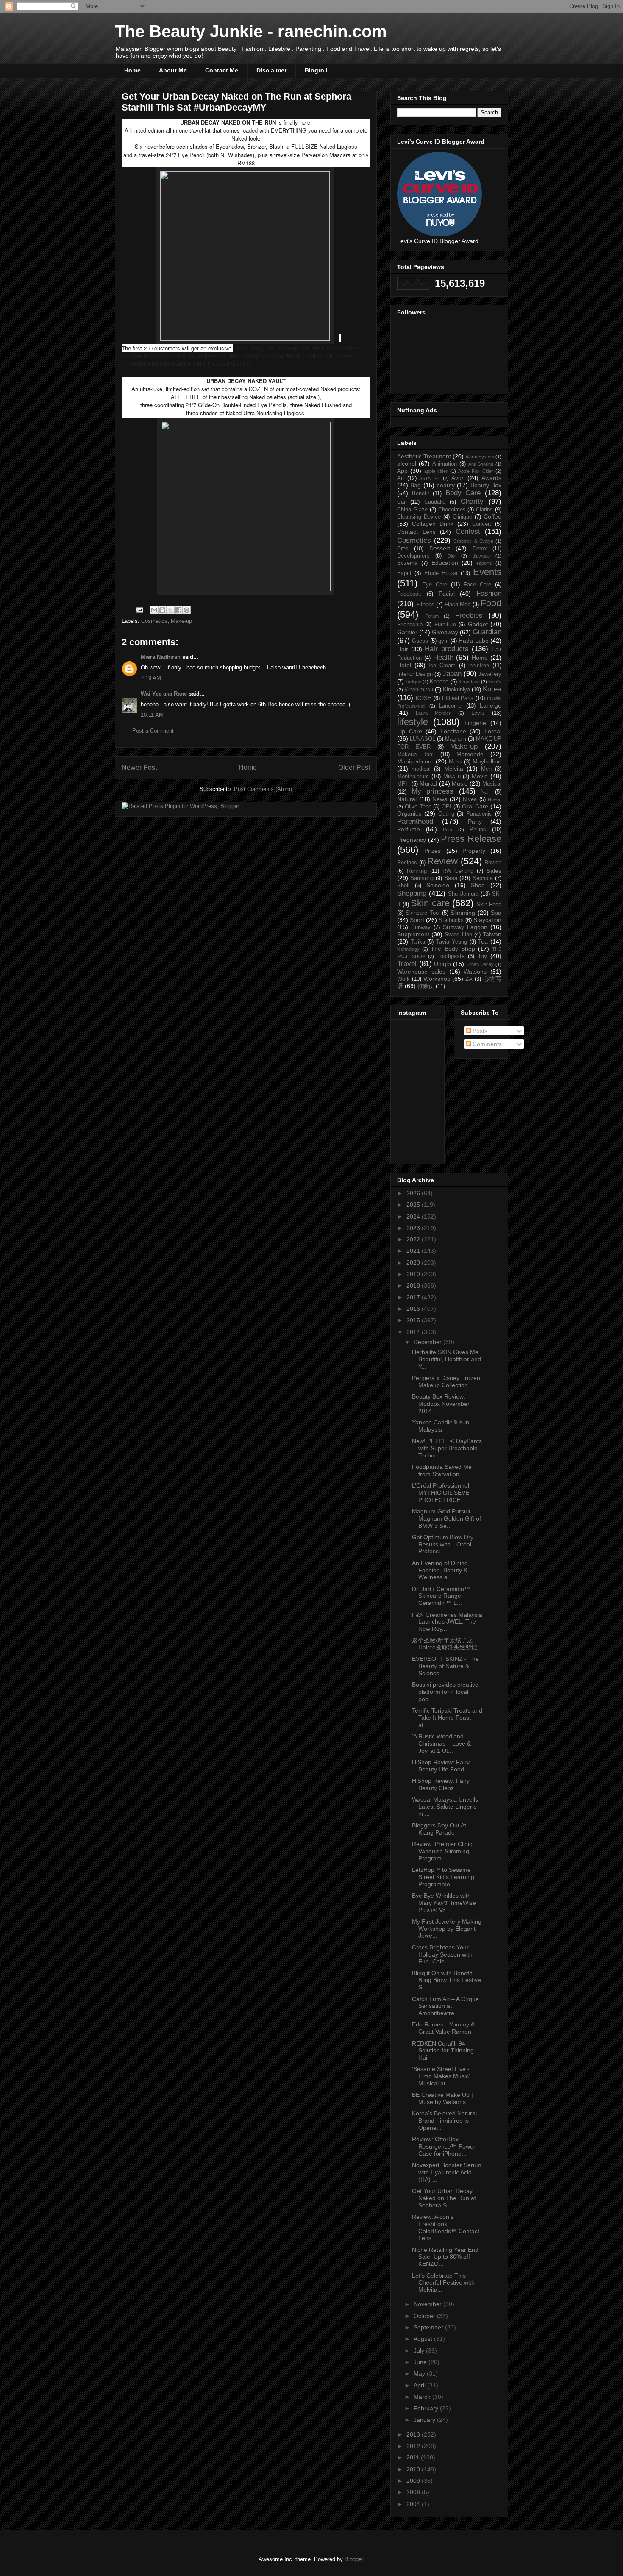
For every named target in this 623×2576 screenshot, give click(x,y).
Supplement (413, 934)
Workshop (437, 979)
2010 (414, 2469)
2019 (414, 1274)
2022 (414, 1239)
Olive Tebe (418, 807)
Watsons (475, 972)
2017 (414, 1297)
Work (403, 979)
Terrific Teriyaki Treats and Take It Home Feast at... (447, 1718)
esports (484, 563)
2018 (414, 1285)
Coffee (492, 516)
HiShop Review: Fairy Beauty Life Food (441, 1766)
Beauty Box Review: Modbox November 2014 (441, 1404)
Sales (494, 871)
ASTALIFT (430, 478)
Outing (446, 814)
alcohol (407, 464)
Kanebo (439, 682)
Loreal (493, 731)
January (425, 2420)
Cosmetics (154, 621)
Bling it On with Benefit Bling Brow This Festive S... (446, 1980)
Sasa (451, 878)
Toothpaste (451, 956)
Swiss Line (458, 935)
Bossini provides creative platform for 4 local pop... (445, 1692)
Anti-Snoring (481, 464)
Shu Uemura (463, 894)
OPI (446, 807)
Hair (403, 649)
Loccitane (453, 731)
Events (487, 572)
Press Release (471, 839)
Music (460, 783)
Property (474, 851)
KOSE (424, 698)
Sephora (483, 878)
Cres (403, 549)
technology (408, 949)
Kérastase (469, 682)
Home (132, 70)
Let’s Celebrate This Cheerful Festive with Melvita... (443, 2283)
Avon (458, 478)
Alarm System (480, 457)
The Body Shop (453, 949)
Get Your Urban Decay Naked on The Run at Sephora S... (444, 2198)
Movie (480, 776)
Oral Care (475, 806)
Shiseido (438, 885)
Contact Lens (416, 532)
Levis (478, 713)
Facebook (409, 594)
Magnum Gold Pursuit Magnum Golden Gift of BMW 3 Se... (446, 1518)
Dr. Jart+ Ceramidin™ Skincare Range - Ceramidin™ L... (441, 1596)
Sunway (421, 927)
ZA (469, 979)
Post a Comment (153, 731)
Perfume (409, 829)
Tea (483, 941)
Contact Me (222, 70)
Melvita (454, 769)
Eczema (407, 563)
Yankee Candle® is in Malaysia (441, 1426)
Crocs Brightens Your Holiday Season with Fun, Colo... (442, 1954)
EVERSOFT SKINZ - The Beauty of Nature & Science (445, 1666)
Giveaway (445, 632)
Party (475, 822)
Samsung (422, 878)
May (420, 2373)
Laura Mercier (433, 713)
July (420, 2351)
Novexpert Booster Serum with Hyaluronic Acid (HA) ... (447, 2172)
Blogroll (316, 70)
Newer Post (139, 768)
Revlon (493, 863)
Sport (417, 920)
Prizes (432, 851)
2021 (414, 1251)
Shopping (412, 893)
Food (491, 603)
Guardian (487, 632)
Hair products (447, 649)
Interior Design (415, 674)
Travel (407, 964)
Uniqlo (442, 964)
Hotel (404, 665)
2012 (414, 2446)
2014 (414, 1332)
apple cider (436, 471)
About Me (173, 70)
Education (445, 563)
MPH (403, 784)
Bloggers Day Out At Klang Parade (439, 1829)
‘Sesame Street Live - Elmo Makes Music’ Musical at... (441, 2076)
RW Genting (458, 871)
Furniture (445, 625)
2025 (414, 1205)
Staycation (487, 920)
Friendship (410, 625)
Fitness (425, 605)
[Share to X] (170, 610)
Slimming (463, 913)
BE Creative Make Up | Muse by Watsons (442, 2098)
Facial (447, 594)
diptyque (481, 556)
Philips (478, 830)
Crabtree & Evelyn (473, 541)
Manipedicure (415, 761)
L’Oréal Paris (458, 698)
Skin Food (489, 905)
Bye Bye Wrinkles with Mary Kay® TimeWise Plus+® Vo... (444, 1903)
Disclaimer (271, 70)
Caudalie (435, 502)
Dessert (440, 548)
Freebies (469, 615)
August (424, 2339)
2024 (414, 1216)
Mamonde (470, 754)
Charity (472, 501)
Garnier (407, 632)
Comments (486, 1044)
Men (486, 769)
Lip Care (410, 731)
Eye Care (435, 585)
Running (417, 871)
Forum (432, 616)
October (425, 2316)
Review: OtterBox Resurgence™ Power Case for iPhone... (444, 2146)
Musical (492, 784)
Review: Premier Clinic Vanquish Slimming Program (442, 1851)
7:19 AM (151, 678)
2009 (414, 2481)
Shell (403, 885)
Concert (482, 524)
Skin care (430, 903)
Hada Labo (473, 641)
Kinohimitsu (419, 690)
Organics (409, 813)
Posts (479, 1031)
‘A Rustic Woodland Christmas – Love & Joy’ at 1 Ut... (441, 1743)
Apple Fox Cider (476, 471)
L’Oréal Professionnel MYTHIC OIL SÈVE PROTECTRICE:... (441, 1493)
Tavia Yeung (452, 942)
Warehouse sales (421, 972)
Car (401, 502)
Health (443, 657)
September (429, 2327)
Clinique (462, 517)
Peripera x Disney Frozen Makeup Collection (446, 1381)
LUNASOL (423, 739)
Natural (407, 799)
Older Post (354, 768)
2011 (414, 2457)
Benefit (421, 494)
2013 (414, 2434)
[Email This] (154, 610)
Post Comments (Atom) (263, 789)
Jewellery (490, 674)
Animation (445, 464)
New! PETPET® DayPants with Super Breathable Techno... (447, 1448)
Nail (485, 792)
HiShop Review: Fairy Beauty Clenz (441, 1784)
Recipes (407, 863)
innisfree (479, 666)
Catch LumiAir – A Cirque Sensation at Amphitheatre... (445, 2006)
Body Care (463, 493)
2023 (414, 1228)
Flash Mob (458, 605)
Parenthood (415, 821)
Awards (491, 478)
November (428, 2304)
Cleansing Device (419, 517)
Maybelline (487, 761)
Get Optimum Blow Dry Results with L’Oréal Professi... (443, 1544)
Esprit (404, 573)
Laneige (491, 705)
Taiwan (492, 934)
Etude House (441, 573)
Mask (456, 762)
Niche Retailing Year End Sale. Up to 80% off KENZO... (445, 2257)
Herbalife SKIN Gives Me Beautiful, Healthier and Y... (446, 1359)
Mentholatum (413, 777)
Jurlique (413, 682)
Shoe (478, 885)
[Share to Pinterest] (186, 610)
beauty (446, 485)
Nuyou (495, 799)
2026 (414, 1193)
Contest (468, 532)
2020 (414, 1263)
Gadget (478, 624)
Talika (418, 942)
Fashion (489, 593)
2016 (414, 1309)
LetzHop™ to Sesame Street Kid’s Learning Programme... (443, 1877)
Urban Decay (480, 964)
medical (421, 769)
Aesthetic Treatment (424, 456)
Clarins (484, 510)
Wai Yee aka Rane (164, 694)
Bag (416, 485)
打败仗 (426, 986)
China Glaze (412, 510)
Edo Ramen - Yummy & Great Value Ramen (443, 2028)
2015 (414, 1320)
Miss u (452, 777)
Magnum (456, 739)
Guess (420, 641)
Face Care (477, 585)
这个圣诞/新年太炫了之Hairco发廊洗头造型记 (445, 1644)
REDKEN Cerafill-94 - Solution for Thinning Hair (443, 2051)
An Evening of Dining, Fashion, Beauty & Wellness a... (441, 1570)
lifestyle (413, 722)
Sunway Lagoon (465, 927)
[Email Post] (139, 609)
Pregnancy (412, 840)
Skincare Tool (423, 913)
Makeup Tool (415, 755)
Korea (492, 689)
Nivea (470, 799)
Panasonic (479, 814)
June (421, 2362)
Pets (448, 830)
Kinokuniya (456, 690)
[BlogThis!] (162, 610)
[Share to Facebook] (178, 610)
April (420, 2385)
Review (442, 861)
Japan (452, 673)
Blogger (354, 2559)
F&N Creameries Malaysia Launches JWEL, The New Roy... (447, 1622)
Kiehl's (495, 682)
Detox (480, 549)
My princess (433, 791)
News (440, 799)
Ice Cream (442, 666)
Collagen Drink (433, 524)
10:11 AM (152, 715)
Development (413, 556)
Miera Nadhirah (161, 657)
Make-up (181, 621)
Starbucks (451, 920)
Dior (452, 556)
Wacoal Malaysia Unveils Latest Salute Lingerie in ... (445, 1807)
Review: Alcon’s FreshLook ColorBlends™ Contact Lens (446, 2227)
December (428, 1342)
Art (401, 478)
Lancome (450, 706)
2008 (414, 2492)
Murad (428, 783)
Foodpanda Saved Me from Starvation (442, 1470)
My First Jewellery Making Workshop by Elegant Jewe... (447, 1929)
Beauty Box (486, 485)
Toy (482, 956)
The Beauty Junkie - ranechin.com (251, 31)
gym (444, 641)
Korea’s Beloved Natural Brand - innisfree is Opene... (444, 2121)
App (402, 471)
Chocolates (452, 510)
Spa (496, 913)
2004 (414, 2504)
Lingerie (475, 723)
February (427, 2408)
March (423, 2397)
